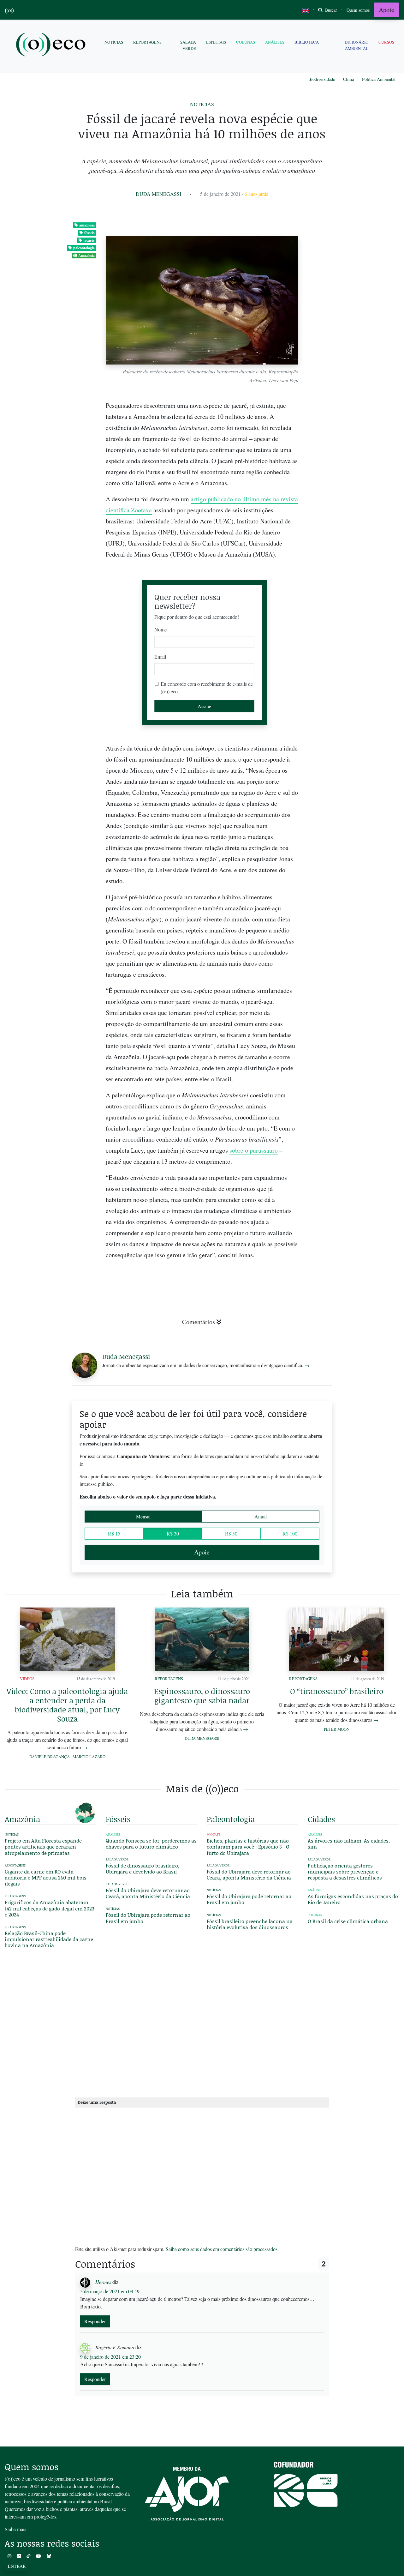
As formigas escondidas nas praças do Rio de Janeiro (353, 1899)
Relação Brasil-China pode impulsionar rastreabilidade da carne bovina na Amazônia (49, 1939)
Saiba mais (15, 2529)
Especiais (216, 42)
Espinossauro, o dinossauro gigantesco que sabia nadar (202, 1696)
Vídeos (27, 1679)
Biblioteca (307, 42)
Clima (348, 79)
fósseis (89, 233)
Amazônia (86, 255)
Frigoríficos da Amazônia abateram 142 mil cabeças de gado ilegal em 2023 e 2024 (50, 1908)
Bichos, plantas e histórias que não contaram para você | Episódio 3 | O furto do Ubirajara (248, 1846)
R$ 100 (290, 1533)
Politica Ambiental (379, 79)
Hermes (103, 2282)
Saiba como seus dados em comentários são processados (222, 2249)
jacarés (89, 240)
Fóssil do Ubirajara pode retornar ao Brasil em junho (148, 1918)
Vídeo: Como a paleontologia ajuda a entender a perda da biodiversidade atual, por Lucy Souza (67, 1705)
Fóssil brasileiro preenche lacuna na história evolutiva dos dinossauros (250, 1924)
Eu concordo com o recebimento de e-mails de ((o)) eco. (207, 688)
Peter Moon (337, 1729)
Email (160, 657)
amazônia (87, 225)
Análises (275, 42)
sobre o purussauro (254, 1150)
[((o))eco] (52, 45)
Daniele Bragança (50, 1757)
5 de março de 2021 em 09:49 (110, 2291)
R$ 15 (114, 1533)
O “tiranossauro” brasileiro (337, 1691)
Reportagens (147, 42)
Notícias (114, 42)
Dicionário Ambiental (356, 45)
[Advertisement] (353, 975)
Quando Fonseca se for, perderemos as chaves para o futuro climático (151, 1843)
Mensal (143, 1516)
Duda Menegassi (158, 194)
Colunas (246, 42)
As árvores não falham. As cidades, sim (349, 1843)
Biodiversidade (322, 79)
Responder (95, 2321)
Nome (160, 629)
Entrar (17, 2566)
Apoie (386, 10)
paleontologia (84, 248)
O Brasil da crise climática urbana (348, 1921)
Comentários (199, 1322)
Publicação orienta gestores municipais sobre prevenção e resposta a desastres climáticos (345, 1871)
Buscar (330, 10)
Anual (261, 1516)
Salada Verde (188, 45)
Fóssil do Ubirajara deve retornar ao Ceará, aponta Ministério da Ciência (148, 1893)
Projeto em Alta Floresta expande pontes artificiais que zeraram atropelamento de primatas (43, 1846)
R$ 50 (231, 1533)
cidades (321, 1819)
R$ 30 (173, 1533)
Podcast (214, 1834)
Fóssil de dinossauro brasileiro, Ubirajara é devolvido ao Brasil (143, 1868)
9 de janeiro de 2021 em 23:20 (110, 2357)
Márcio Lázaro (89, 1757)
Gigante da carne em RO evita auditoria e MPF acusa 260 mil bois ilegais (46, 1877)
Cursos (386, 42)
